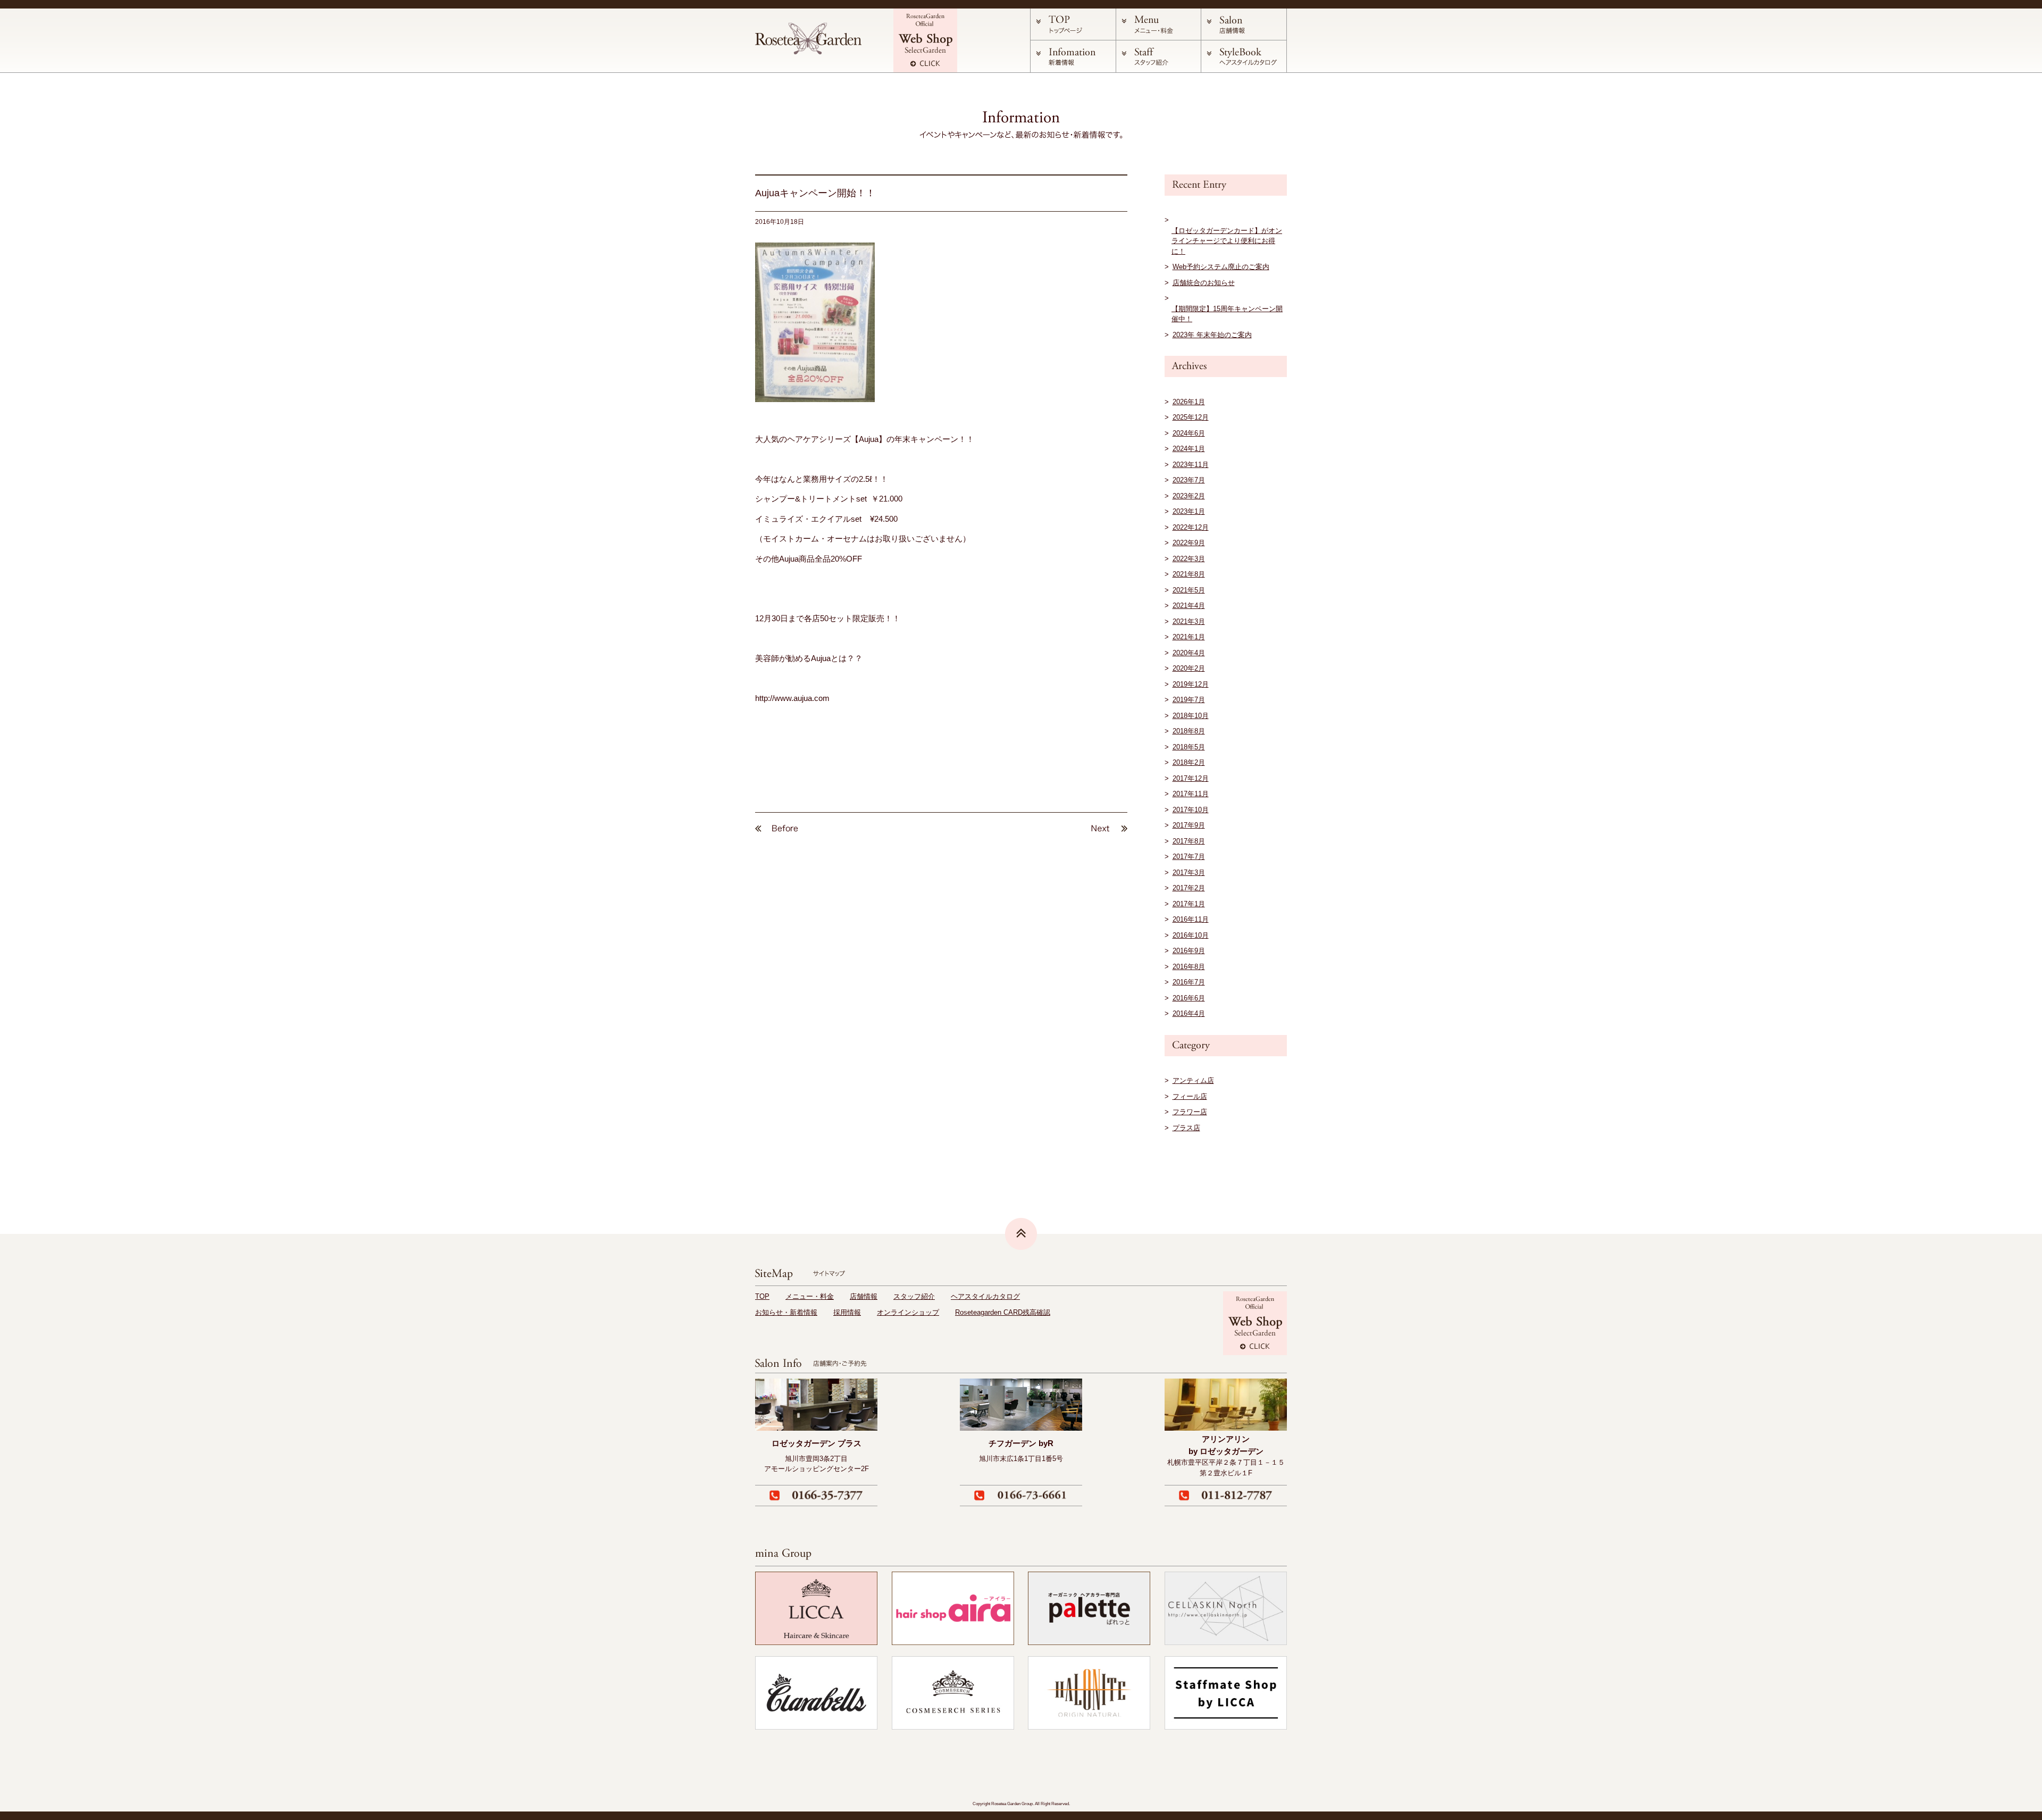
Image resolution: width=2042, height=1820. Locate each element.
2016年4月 (1189, 1013)
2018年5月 (1189, 747)
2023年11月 (1191, 465)
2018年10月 (1191, 716)
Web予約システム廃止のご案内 (1221, 267)
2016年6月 (1189, 998)
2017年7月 (1189, 857)
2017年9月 (1189, 825)
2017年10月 (1191, 810)
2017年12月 (1191, 778)
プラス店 (1186, 1128)
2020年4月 (1189, 653)
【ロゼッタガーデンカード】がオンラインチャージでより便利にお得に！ (1227, 241)
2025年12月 (1191, 417)
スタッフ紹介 (914, 1296)
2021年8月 (1189, 574)
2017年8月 (1189, 841)
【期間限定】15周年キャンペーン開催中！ (1227, 314)
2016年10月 (1191, 935)
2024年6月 (1189, 433)
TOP (762, 1296)
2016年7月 (1189, 982)
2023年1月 (1189, 511)
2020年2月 (1189, 668)
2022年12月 (1191, 527)
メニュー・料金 (810, 1296)
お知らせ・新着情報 (786, 1312)
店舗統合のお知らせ (1204, 283)
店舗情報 (864, 1296)
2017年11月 (1191, 794)
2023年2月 (1189, 496)
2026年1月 (1189, 402)
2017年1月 (1189, 904)
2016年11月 (1191, 919)
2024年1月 (1189, 449)
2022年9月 (1189, 543)
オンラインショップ (908, 1312)
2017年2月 (1189, 888)
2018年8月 (1189, 731)
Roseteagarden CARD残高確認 (1003, 1312)
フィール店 (1190, 1096)
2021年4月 (1189, 606)
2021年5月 (1189, 590)
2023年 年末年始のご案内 (1212, 335)
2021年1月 (1189, 637)
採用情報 (847, 1312)
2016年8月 (1189, 967)
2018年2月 (1189, 762)
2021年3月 (1189, 621)
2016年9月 (1189, 951)
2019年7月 (1189, 700)
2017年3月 (1189, 873)
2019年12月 (1191, 684)
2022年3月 (1189, 559)
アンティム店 (1193, 1080)
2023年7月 (1189, 480)
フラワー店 (1190, 1112)
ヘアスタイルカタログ (985, 1296)
